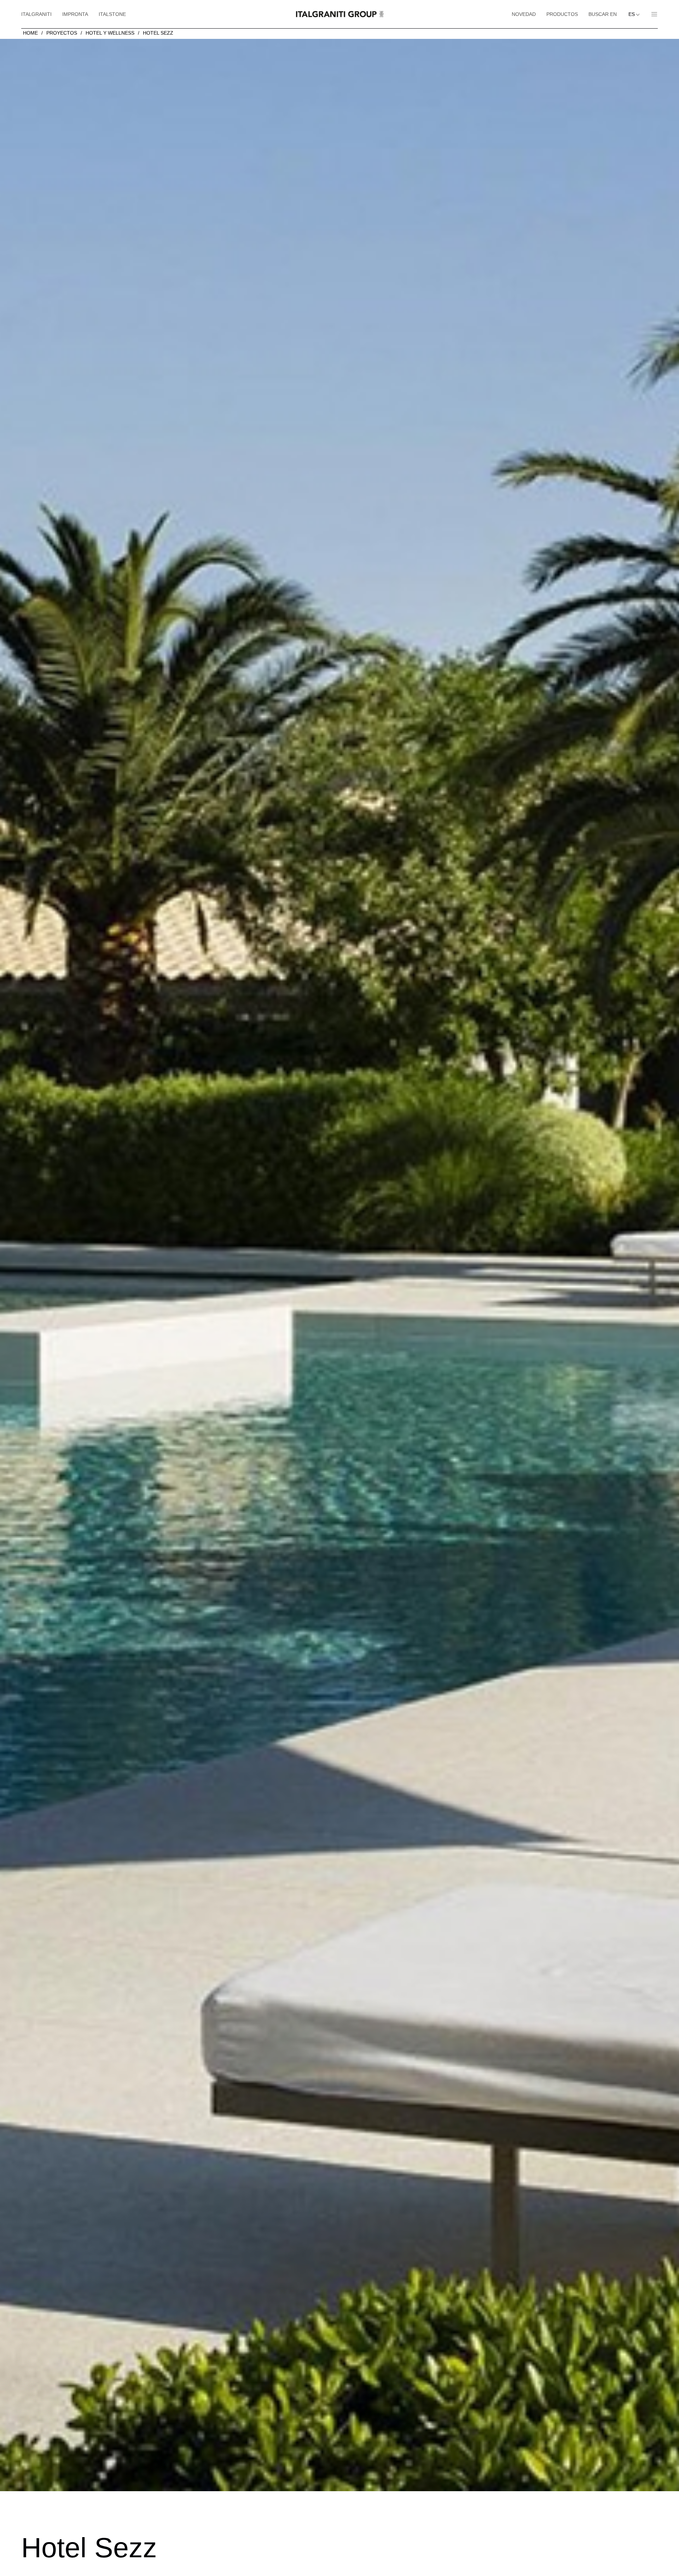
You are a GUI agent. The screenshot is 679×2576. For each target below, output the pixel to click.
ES (632, 14)
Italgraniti (36, 14)
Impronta (75, 14)
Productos (562, 14)
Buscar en (603, 14)
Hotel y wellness (110, 33)
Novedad (524, 14)
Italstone (112, 14)
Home (30, 33)
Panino (652, 14)
